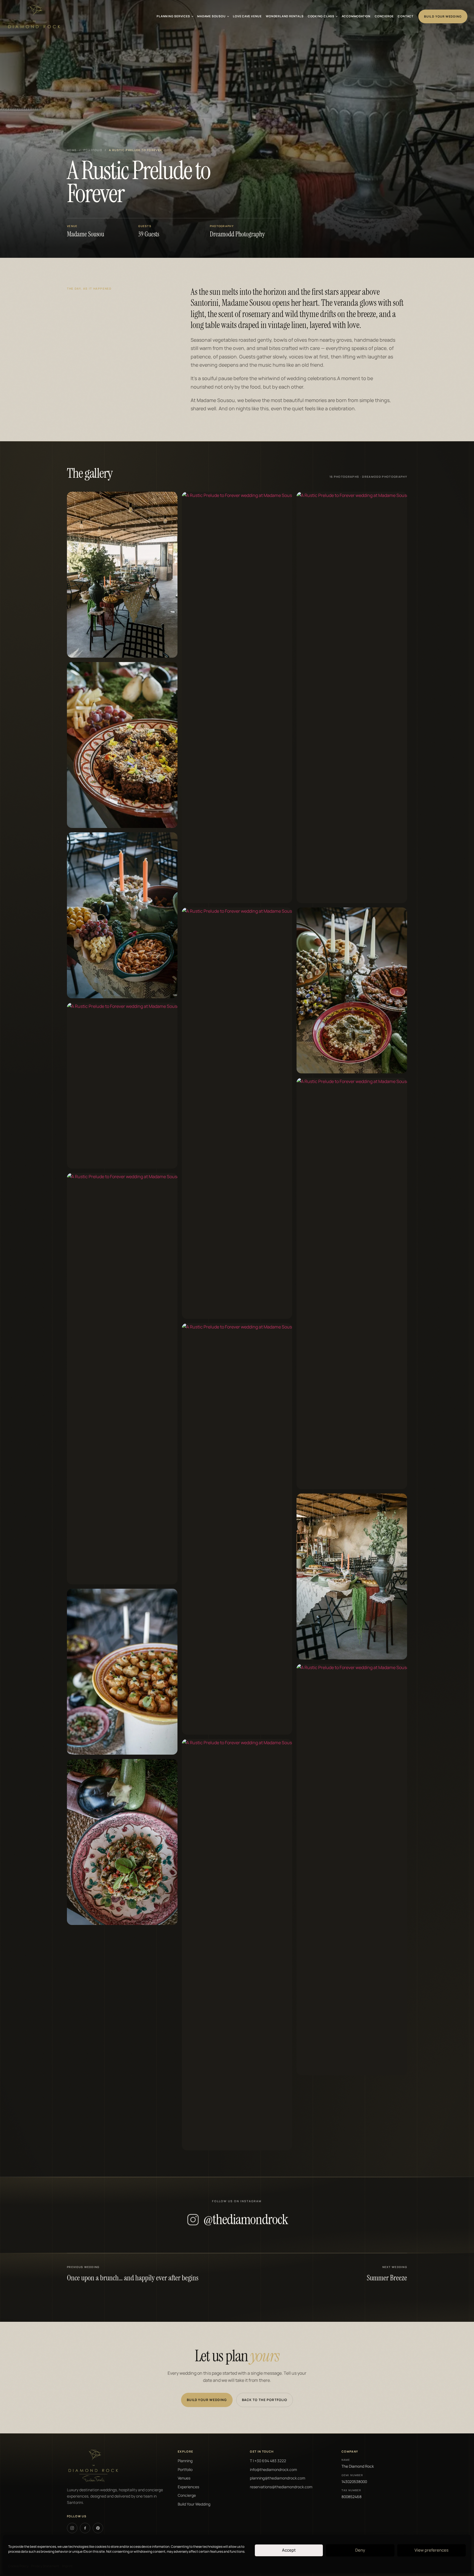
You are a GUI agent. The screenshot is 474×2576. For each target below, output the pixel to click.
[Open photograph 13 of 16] (352, 990)
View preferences (431, 2550)
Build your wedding (207, 2400)
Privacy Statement (45, 2566)
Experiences (188, 2487)
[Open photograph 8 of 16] (237, 697)
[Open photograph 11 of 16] (237, 1945)
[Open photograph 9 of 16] (237, 1113)
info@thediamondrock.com (273, 2469)
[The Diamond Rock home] (34, 16)
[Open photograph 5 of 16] (122, 1379)
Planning (185, 2461)
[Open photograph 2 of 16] (122, 745)
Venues (184, 2478)
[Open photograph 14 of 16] (352, 1283)
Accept (289, 2550)
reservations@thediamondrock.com (281, 2487)
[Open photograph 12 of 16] (352, 697)
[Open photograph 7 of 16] (122, 1842)
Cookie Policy (18, 2566)
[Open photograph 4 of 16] (122, 1086)
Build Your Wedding (443, 16)
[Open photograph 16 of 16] (352, 1870)
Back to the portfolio (265, 2400)
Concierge (187, 2495)
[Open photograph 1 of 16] (122, 575)
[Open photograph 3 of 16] (122, 915)
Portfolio (93, 150)
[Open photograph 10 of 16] (237, 1529)
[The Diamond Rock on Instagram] (72, 2528)
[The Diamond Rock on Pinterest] (98, 2528)
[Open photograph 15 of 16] (352, 1577)
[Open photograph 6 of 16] (122, 1672)
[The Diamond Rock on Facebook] (85, 2528)
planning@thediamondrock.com (278, 2478)
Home (72, 150)
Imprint (67, 2566)
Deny (360, 2550)
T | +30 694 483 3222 (268, 2461)
